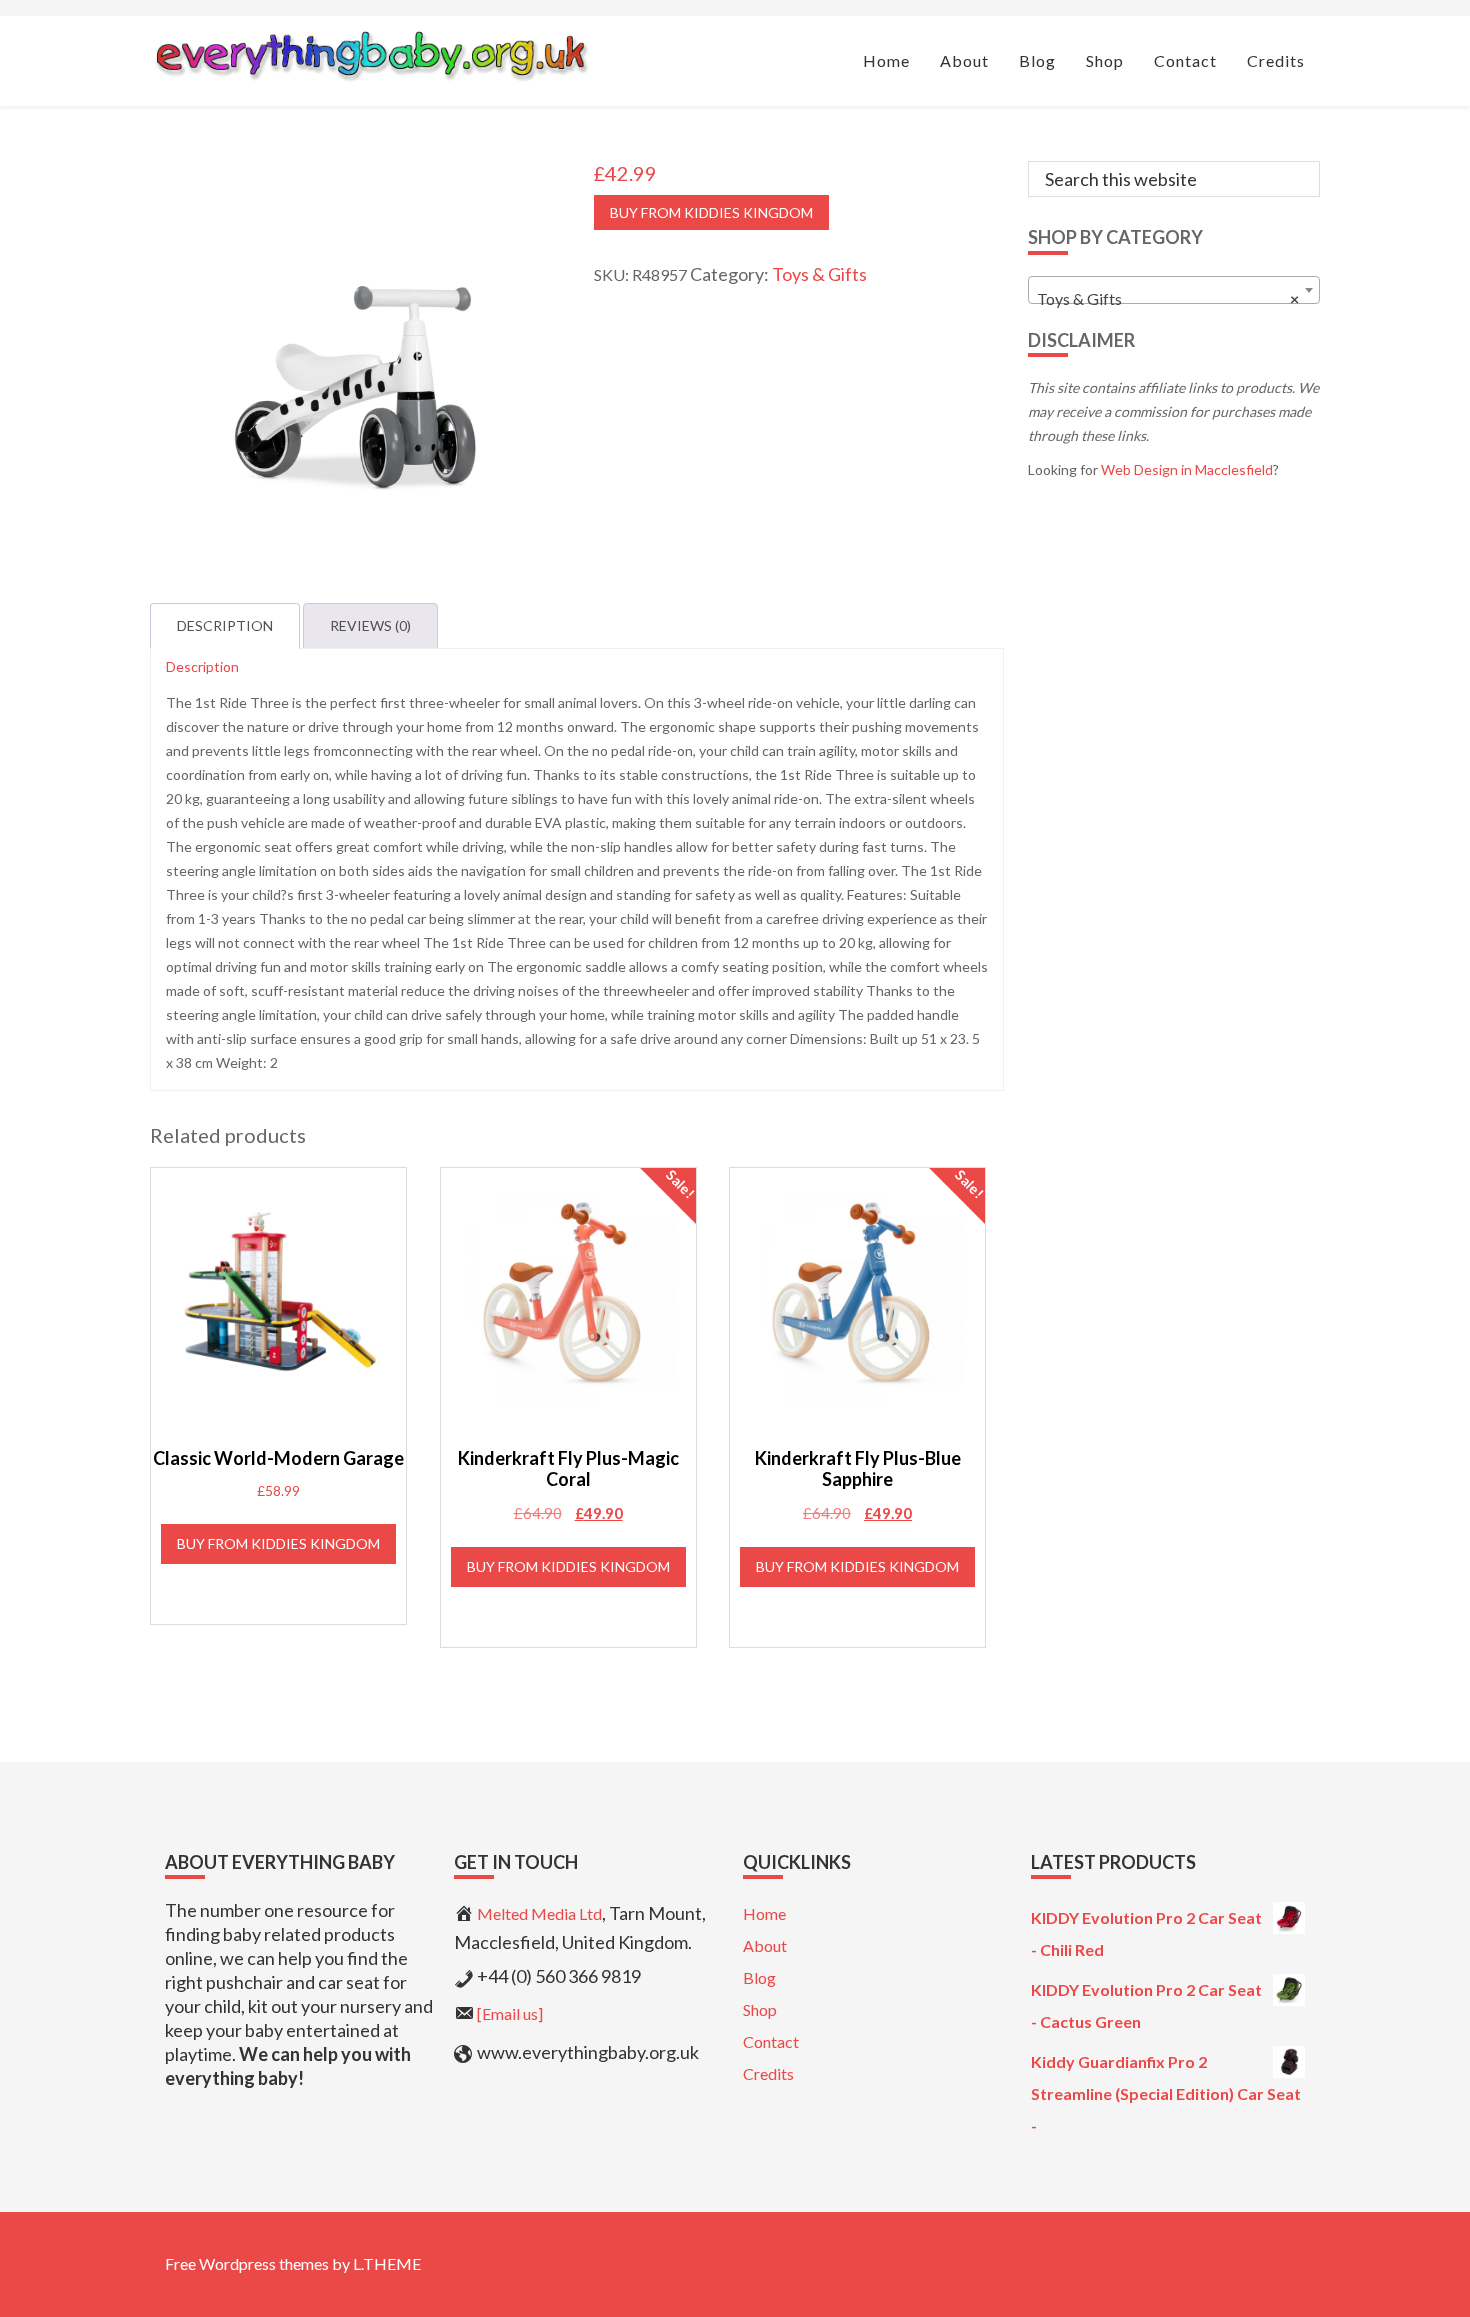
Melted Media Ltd (539, 1913)
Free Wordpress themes (247, 2263)
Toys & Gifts (819, 274)
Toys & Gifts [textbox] (1168, 298)
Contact (771, 2041)
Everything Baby (370, 56)
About (765, 1945)
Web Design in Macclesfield (1187, 469)
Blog (759, 1977)
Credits (768, 2073)
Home (764, 1913)
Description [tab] (225, 625)
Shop (760, 2009)
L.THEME (387, 2263)
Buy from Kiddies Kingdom (711, 212)
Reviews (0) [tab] (370, 625)
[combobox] (1174, 290)
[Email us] (510, 2013)
